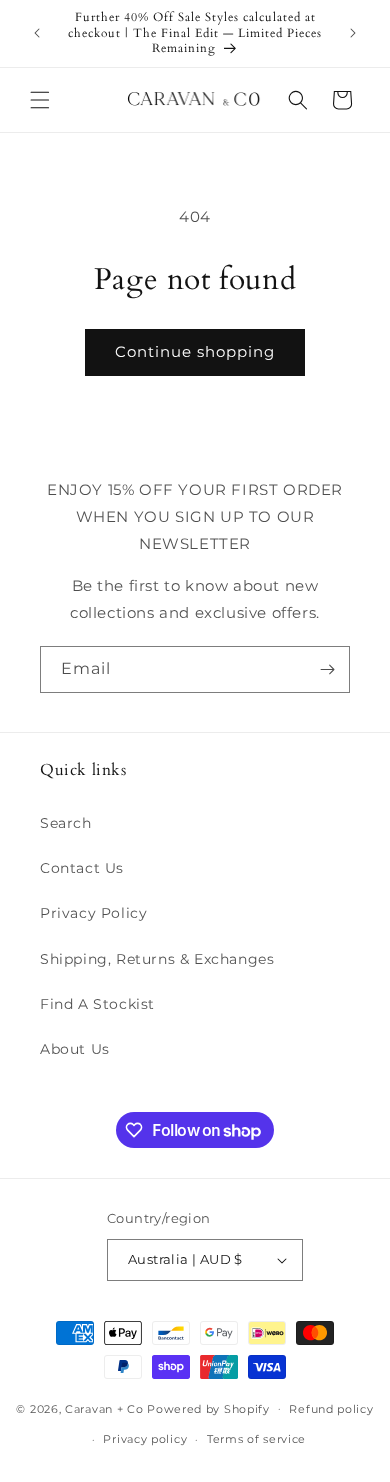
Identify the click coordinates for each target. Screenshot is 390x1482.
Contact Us (82, 868)
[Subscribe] (327, 669)
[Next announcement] (353, 33)
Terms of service (256, 1439)
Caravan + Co (104, 1408)
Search (66, 823)
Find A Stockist (97, 1004)
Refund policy (331, 1409)
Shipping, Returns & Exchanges (157, 959)
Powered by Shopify (208, 1408)
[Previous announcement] (37, 33)
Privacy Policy (93, 913)
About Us (75, 1049)
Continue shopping (195, 351)
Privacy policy (145, 1439)
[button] (40, 100)
